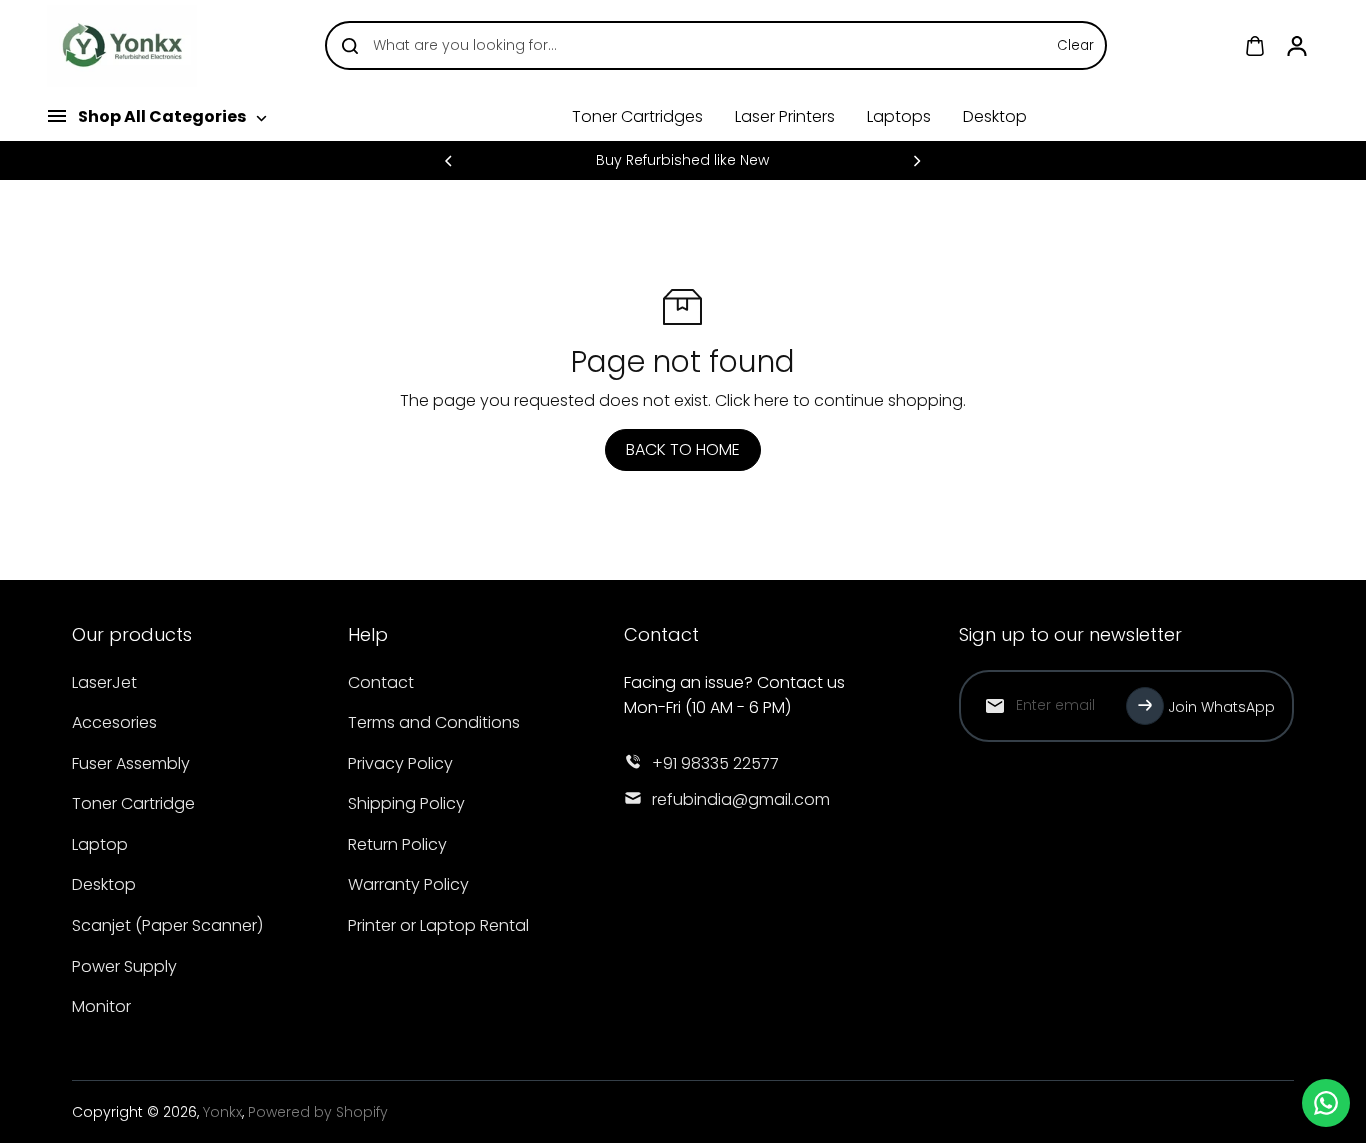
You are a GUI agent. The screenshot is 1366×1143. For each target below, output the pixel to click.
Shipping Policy (406, 803)
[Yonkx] (122, 46)
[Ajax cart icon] (1255, 46)
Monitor (101, 1006)
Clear (1075, 45)
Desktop (104, 884)
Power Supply (124, 966)
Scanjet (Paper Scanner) (167, 925)
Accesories (114, 722)
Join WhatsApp (1221, 707)
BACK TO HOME (683, 449)
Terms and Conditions (434, 722)
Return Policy (397, 844)
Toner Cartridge (133, 803)
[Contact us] (1326, 1103)
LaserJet (104, 682)
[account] (1297, 46)
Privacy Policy (400, 763)
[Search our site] (350, 46)
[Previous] (450, 161)
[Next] (916, 161)
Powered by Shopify (318, 1112)
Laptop (100, 844)
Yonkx (222, 1112)
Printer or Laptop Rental (438, 925)
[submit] (1145, 706)
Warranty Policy (408, 884)
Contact (381, 682)
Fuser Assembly (131, 763)
